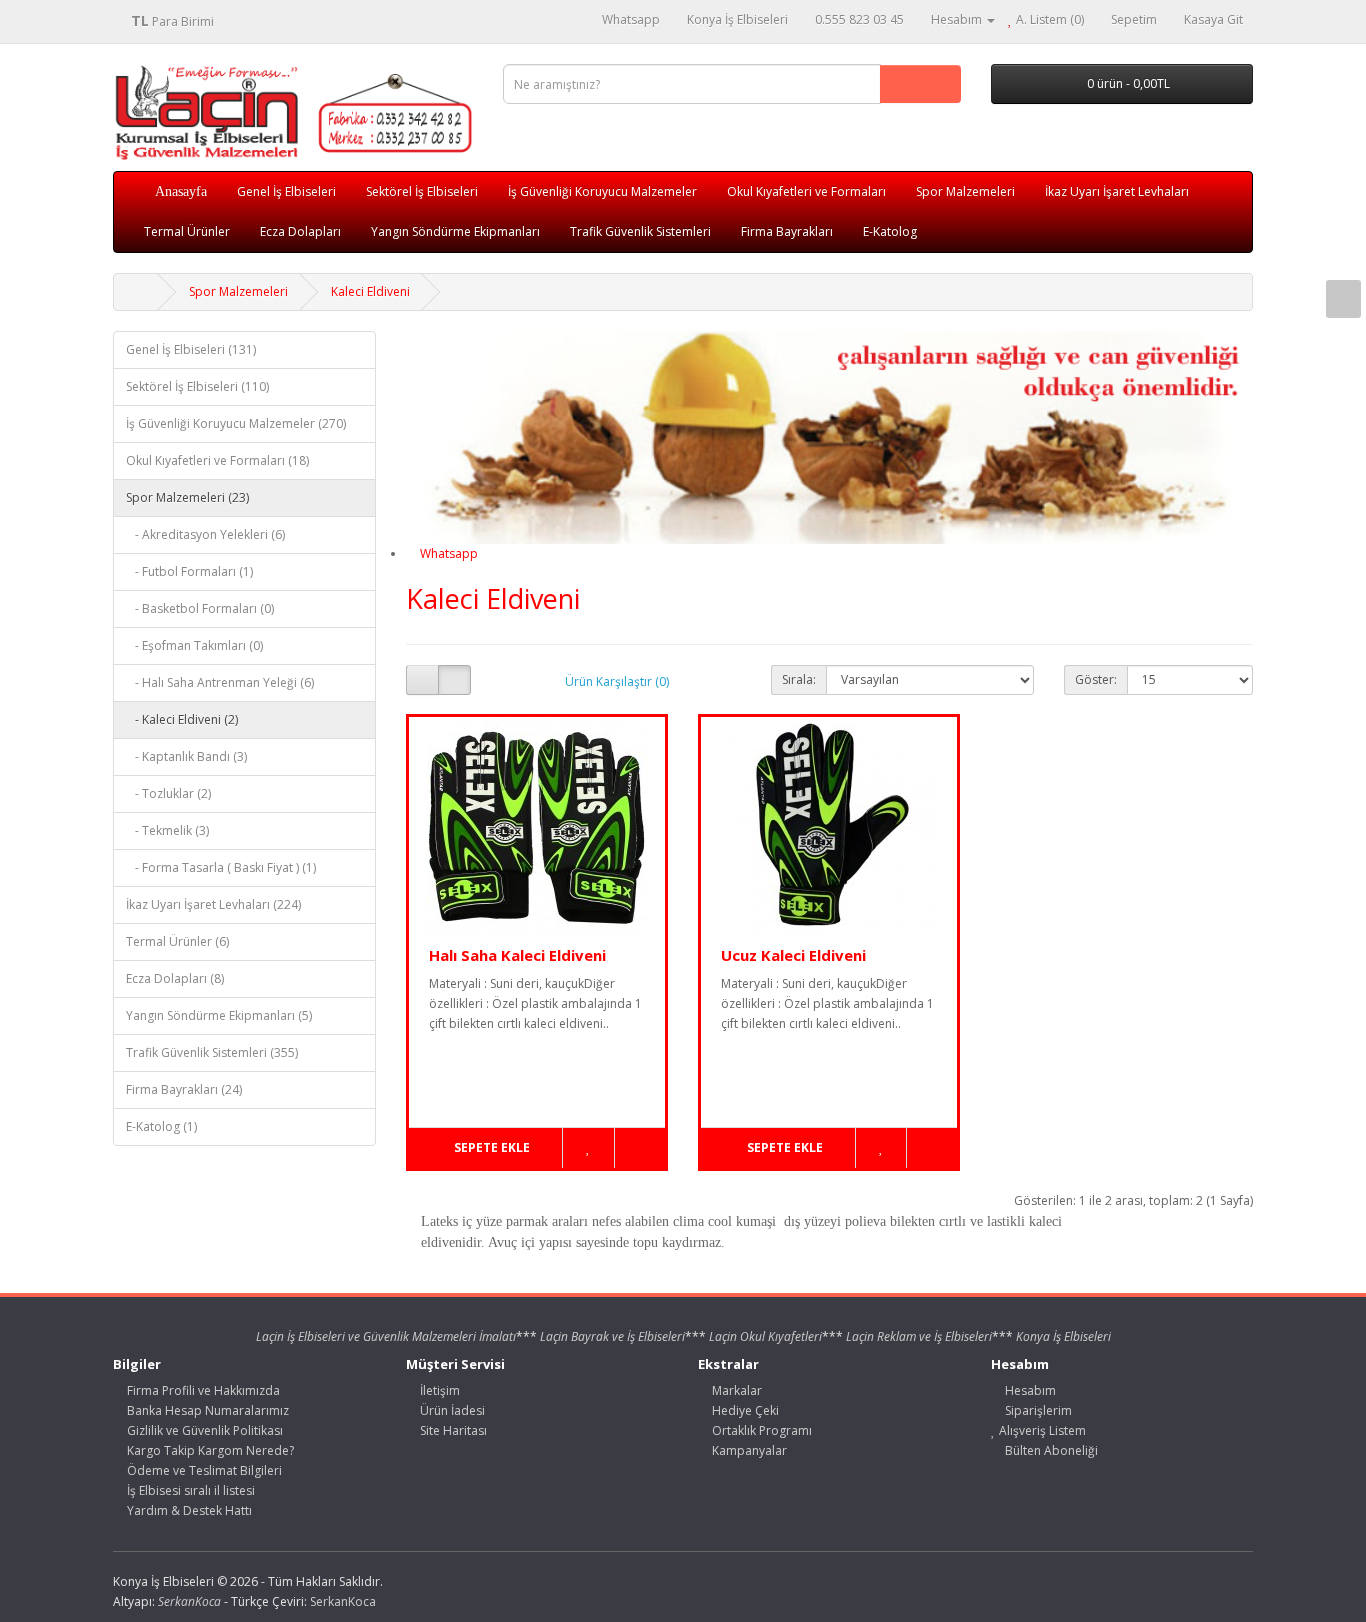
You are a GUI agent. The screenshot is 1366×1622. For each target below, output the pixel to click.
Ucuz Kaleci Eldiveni (793, 955)
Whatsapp (447, 553)
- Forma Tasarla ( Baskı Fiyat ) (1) (221, 867)
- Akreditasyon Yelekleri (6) (205, 534)
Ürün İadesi (451, 1410)
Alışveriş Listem (1041, 1430)
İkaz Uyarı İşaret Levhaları (1117, 191)
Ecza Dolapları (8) (175, 978)
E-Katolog (890, 231)
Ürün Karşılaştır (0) (617, 681)
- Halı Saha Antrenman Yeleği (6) (220, 682)
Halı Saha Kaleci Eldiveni (517, 955)
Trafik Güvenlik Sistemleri (640, 231)
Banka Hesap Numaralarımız (206, 1410)
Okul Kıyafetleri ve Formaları (806, 191)
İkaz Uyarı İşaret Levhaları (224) (213, 904)
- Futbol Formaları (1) (189, 571)
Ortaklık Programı (760, 1430)
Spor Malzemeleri (965, 191)
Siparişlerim (1037, 1410)
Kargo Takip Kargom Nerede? (209, 1450)
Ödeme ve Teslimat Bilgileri (203, 1470)
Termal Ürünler (187, 231)
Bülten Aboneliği (1050, 1450)
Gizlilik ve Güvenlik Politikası (203, 1430)
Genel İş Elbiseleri (286, 191)
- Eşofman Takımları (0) (194, 645)
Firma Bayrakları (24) (184, 1089)
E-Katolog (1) (161, 1126)
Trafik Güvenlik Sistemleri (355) (212, 1052)
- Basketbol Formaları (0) (200, 608)
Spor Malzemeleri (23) (187, 497)
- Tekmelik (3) (167, 830)
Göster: (1096, 679)
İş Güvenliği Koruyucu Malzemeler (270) (236, 423)
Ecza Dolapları (300, 231)
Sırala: (799, 679)
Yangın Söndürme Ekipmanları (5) (219, 1015)
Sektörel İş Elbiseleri (422, 191)
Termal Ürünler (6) (177, 941)
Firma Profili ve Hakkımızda (202, 1390)
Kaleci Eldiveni (370, 291)
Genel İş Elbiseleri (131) (191, 349)
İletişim (438, 1390)
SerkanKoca (343, 1601)
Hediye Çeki (744, 1410)
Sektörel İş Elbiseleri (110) (197, 386)
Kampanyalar (748, 1450)
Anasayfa (181, 191)
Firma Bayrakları (787, 231)
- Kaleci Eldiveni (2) (182, 719)
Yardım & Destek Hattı (188, 1510)
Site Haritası (452, 1430)
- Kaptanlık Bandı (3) (186, 756)
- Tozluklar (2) (168, 793)
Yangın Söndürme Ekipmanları (455, 231)
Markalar (735, 1390)
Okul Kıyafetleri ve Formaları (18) (217, 460)
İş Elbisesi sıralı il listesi (189, 1490)
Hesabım (1029, 1390)
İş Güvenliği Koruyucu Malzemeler (602, 191)
